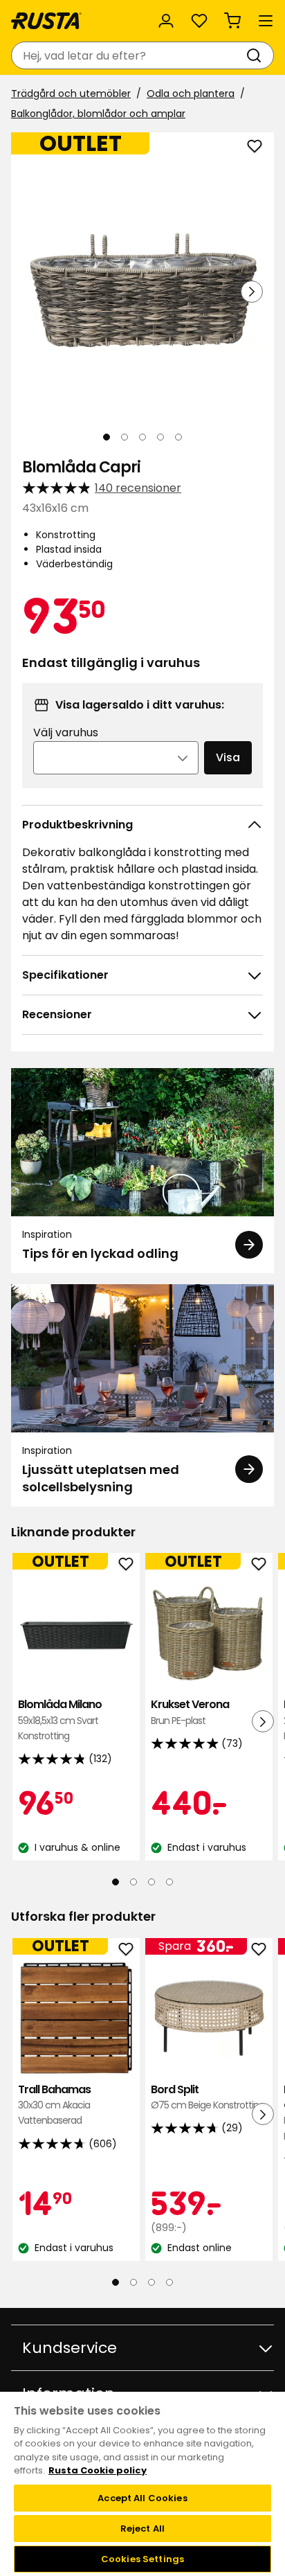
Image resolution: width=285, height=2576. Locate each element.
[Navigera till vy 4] (160, 437)
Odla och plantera (191, 94)
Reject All (142, 2529)
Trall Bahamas (54, 2104)
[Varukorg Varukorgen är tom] (232, 21)
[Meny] (266, 21)
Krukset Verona (190, 1712)
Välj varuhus (66, 732)
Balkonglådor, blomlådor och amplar (98, 114)
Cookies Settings (142, 2559)
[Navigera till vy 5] (178, 437)
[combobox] (129, 55)
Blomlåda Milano (60, 1720)
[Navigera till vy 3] (142, 437)
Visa (228, 757)
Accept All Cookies (142, 2498)
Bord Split (208, 2096)
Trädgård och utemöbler (71, 94)
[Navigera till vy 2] (125, 437)
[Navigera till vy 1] (107, 437)
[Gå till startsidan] (46, 21)
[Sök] (257, 55)
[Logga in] (166, 21)
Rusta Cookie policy (98, 2470)
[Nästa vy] (252, 292)
